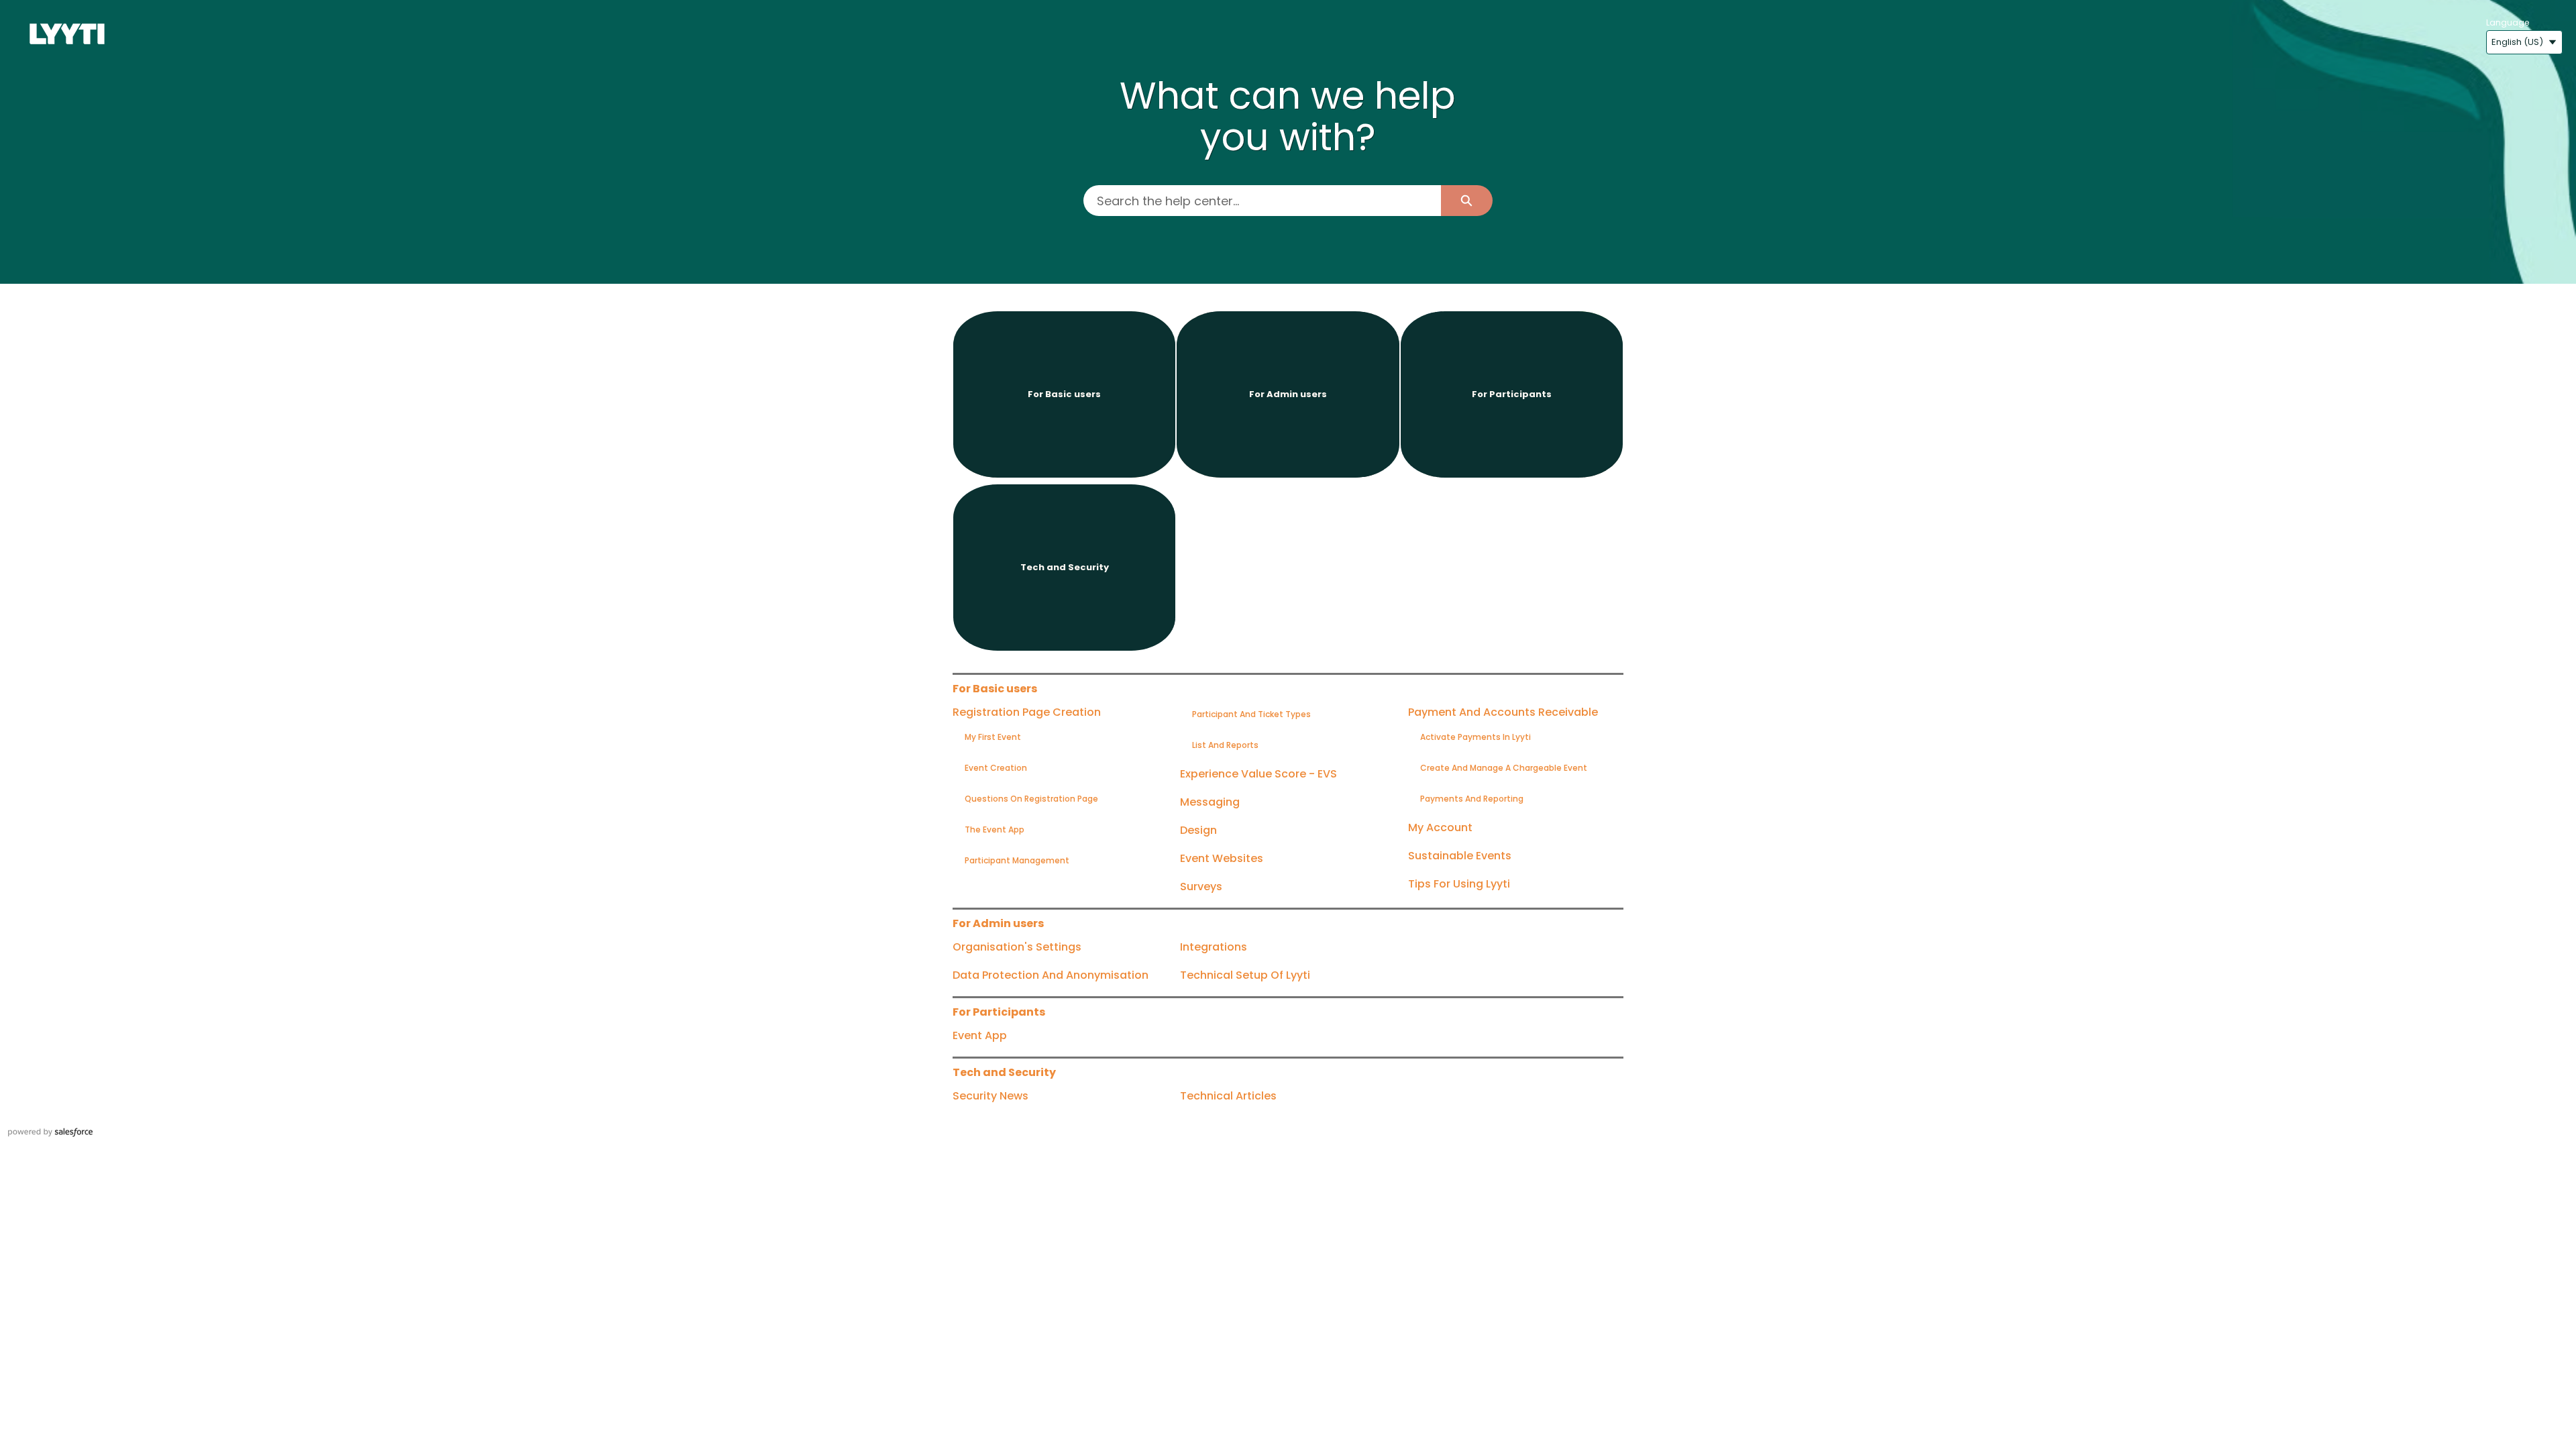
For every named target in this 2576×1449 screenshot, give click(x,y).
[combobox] (1262, 201)
